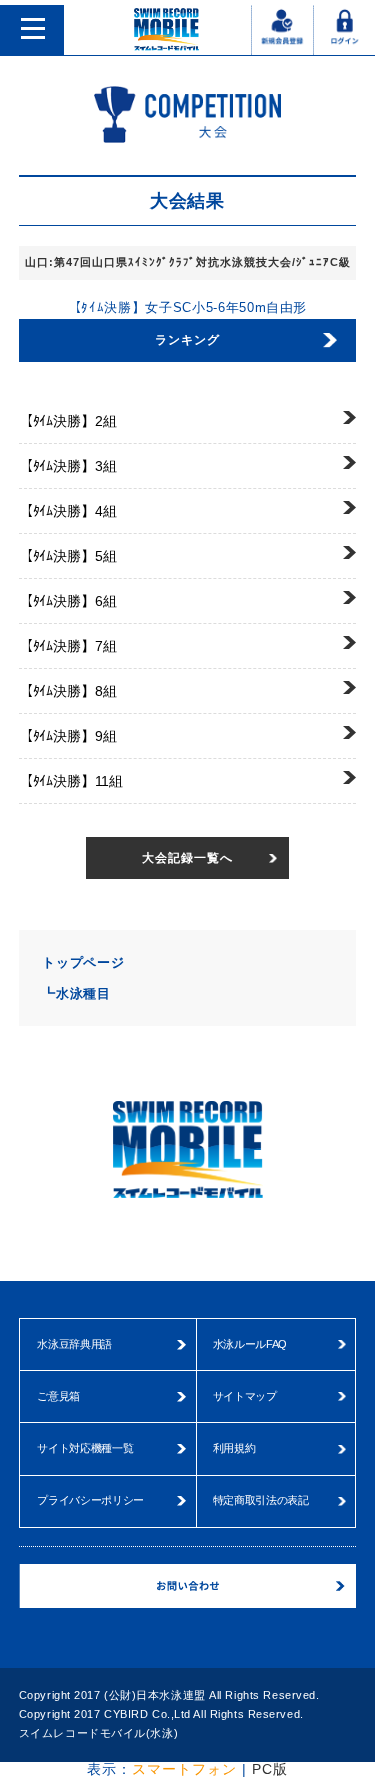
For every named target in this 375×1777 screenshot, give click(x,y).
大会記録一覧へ (187, 858)
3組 (68, 466)
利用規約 (234, 1448)
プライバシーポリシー (90, 1500)
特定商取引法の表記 (261, 1500)
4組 (68, 511)
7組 (68, 646)
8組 (68, 691)
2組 (68, 421)
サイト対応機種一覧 (85, 1448)
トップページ (83, 962)
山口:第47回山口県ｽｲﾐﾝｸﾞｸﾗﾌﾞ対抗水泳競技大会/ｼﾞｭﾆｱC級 (188, 262)
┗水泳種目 (76, 993)
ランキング (187, 340)
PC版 (270, 1769)
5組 (68, 556)
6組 (68, 601)
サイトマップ (245, 1396)
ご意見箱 (58, 1396)
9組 (68, 736)
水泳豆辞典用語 (74, 1344)
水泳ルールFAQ (250, 1344)
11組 (71, 781)
